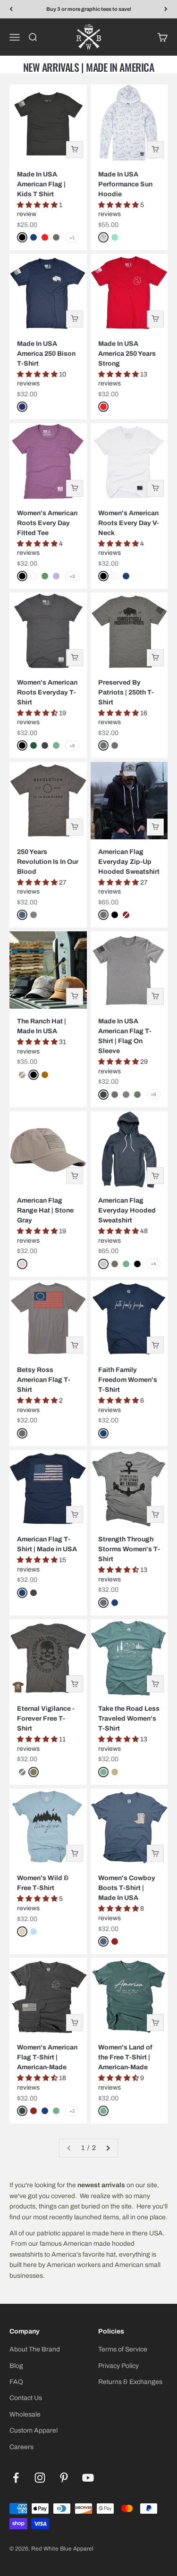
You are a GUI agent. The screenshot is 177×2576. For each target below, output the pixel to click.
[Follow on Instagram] (40, 2478)
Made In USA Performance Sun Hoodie (125, 184)
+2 (72, 2111)
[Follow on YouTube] (88, 2478)
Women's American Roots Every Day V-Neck (129, 523)
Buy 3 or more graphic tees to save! (89, 9)
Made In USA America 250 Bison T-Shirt (46, 354)
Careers (21, 2447)
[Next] (166, 9)
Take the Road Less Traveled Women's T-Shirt (129, 1719)
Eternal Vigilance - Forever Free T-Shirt (46, 1719)
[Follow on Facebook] (16, 2478)
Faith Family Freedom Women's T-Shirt (128, 1380)
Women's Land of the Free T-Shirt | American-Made (125, 2057)
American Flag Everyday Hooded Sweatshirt (127, 1210)
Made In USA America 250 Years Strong (127, 354)
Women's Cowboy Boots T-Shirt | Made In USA (127, 1888)
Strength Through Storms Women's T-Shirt (129, 1549)
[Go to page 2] (108, 2148)
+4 (153, 1264)
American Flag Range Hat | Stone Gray (45, 1210)
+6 (72, 746)
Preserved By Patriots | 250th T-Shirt (126, 692)
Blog (16, 2366)
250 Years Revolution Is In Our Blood (48, 862)
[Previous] (11, 9)
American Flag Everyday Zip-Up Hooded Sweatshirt (129, 862)
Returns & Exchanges (130, 2382)
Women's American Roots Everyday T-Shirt (47, 692)
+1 (72, 238)
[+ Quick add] (75, 150)
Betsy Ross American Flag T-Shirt (44, 1380)
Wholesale (25, 2414)
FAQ (16, 2382)
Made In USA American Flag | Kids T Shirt (41, 184)
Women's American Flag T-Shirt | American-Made (47, 2057)
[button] (38, 205)
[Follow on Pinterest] (64, 2478)
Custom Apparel (34, 2430)
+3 (72, 576)
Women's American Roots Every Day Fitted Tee (47, 523)
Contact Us (26, 2398)
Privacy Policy (118, 2366)
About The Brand (35, 2349)
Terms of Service (123, 2349)
